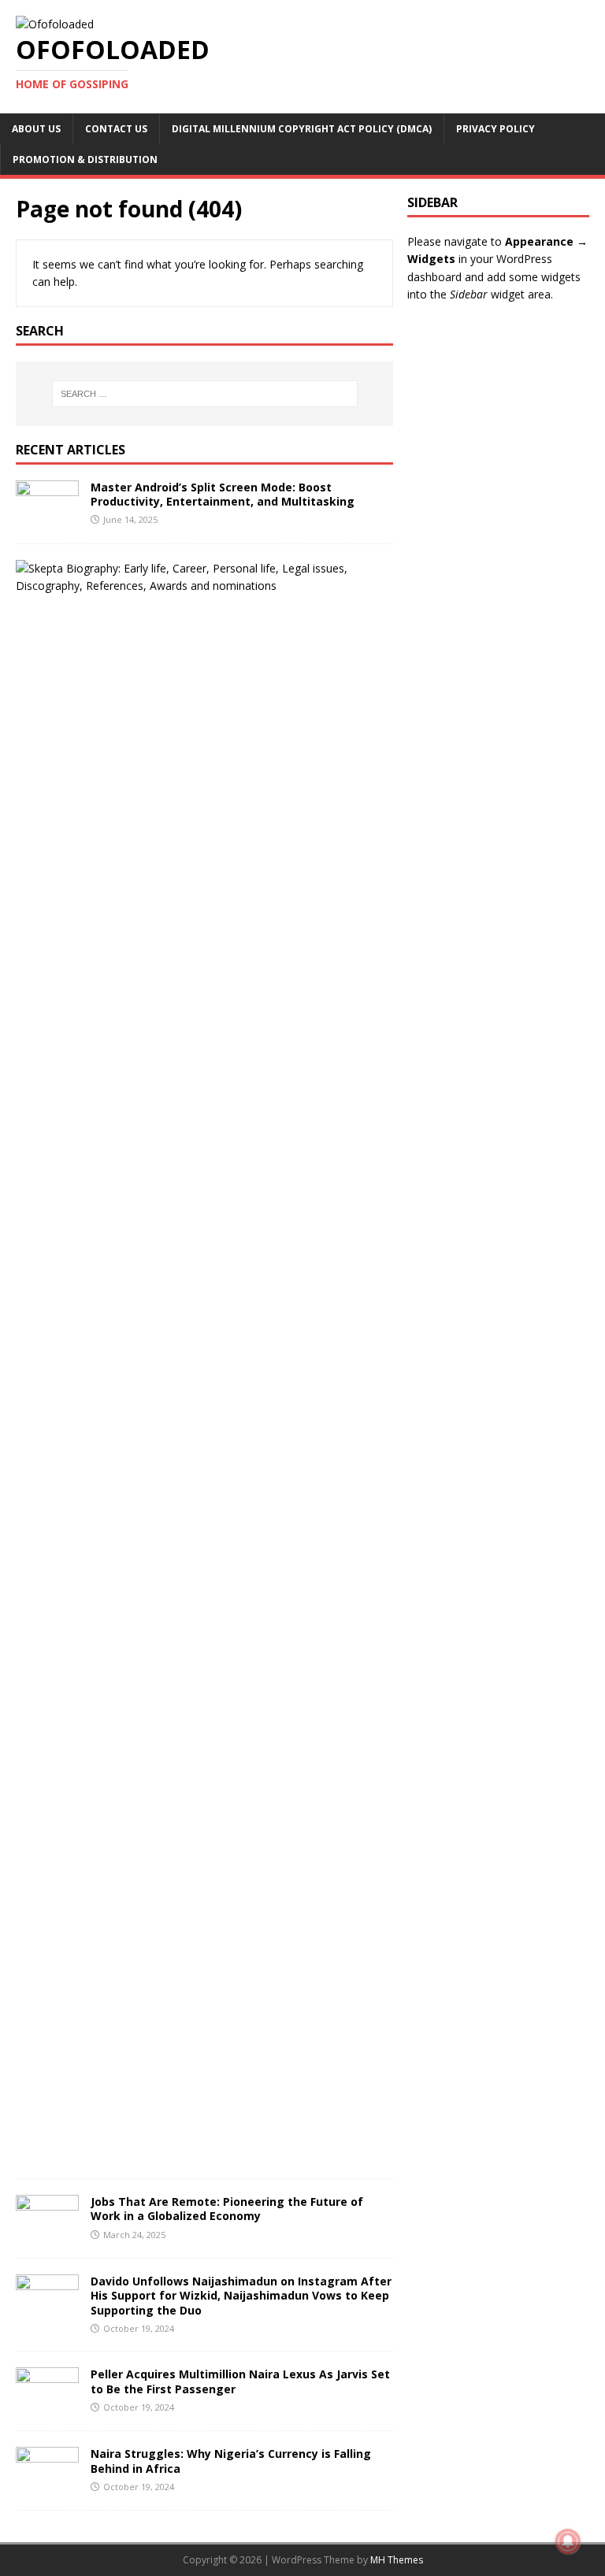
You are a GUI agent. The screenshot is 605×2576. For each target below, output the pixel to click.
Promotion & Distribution (85, 159)
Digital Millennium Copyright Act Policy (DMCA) (302, 129)
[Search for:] (204, 394)
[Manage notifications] (568, 2541)
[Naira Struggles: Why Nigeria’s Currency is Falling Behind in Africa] (47, 2485)
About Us (36, 129)
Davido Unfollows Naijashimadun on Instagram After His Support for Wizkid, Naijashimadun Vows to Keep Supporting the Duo (241, 2295)
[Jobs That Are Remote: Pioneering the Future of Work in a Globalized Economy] (47, 2233)
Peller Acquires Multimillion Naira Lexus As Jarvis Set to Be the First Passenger (240, 2381)
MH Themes (397, 2560)
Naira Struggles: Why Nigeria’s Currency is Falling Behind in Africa (231, 2461)
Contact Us (116, 129)
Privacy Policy (496, 129)
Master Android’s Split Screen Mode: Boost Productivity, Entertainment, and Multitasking (223, 494)
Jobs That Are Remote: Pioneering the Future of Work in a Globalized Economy (227, 2209)
